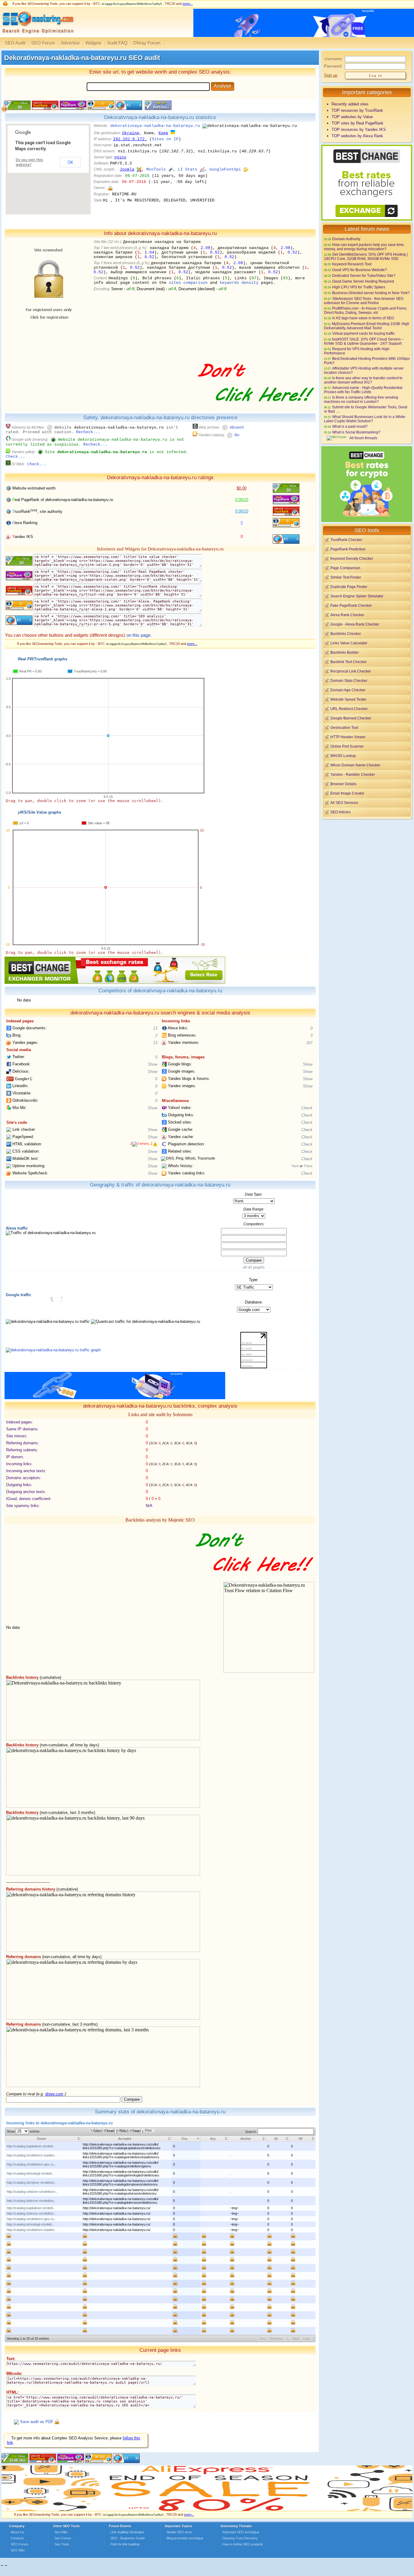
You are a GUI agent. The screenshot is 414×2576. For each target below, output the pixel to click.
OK (70, 162)
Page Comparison (345, 568)
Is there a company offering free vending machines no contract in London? (361, 399)
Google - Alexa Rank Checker (355, 624)
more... (188, 4)
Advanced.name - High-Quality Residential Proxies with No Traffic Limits (363, 390)
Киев (163, 133)
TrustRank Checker (346, 540)
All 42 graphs (254, 1267)
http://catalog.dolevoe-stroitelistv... (32, 2201)
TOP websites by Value (352, 117)
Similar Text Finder (346, 577)
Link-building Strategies (127, 2532)
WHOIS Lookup (343, 756)
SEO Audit (15, 43)
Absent (237, 428)
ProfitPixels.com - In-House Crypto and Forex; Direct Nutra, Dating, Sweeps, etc (366, 310)
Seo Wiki (61, 2532)
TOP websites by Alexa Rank (357, 136)
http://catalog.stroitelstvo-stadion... (32, 2155)
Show (152, 1064)
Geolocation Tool (344, 727)
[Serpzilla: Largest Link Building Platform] (115, 1398)
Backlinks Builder (345, 652)
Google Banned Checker (351, 718)
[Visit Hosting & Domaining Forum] (255, 408)
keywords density (239, 283)
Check (307, 1108)
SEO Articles (341, 812)
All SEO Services (344, 803)
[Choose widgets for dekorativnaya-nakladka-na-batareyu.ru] (157, 109)
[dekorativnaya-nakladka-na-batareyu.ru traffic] (53, 1350)
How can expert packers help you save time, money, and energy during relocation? (364, 247)
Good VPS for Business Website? (360, 270)
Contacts (17, 2538)
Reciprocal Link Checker (351, 671)
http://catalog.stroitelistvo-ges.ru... (32, 2164)
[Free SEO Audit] (71, 2462)
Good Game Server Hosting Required (363, 281)
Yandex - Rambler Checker (353, 774)
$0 (242, 488)
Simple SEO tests (179, 2532)
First (262, 2339)
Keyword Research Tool (352, 264)
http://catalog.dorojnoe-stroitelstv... (32, 2183)
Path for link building (125, 2544)
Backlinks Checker (346, 634)
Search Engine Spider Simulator (357, 596)
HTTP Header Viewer (348, 737)
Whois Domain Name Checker (355, 765)
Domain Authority (346, 239)
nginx (120, 157)
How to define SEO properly (243, 2544)
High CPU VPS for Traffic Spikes (359, 287)
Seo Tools (62, 2544)
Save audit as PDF (37, 2422)
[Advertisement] (367, 862)
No (237, 435)
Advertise (70, 43)
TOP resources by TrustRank (357, 110)
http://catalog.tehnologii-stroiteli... (30, 2173)
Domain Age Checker (348, 690)
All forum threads (363, 438)
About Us (17, 2532)
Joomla (127, 169)
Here (295, 1166)
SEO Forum (43, 43)
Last (307, 2339)
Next (296, 2339)
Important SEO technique (241, 2532)
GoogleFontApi (225, 169)
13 (155, 1028)
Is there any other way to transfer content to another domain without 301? (363, 380)
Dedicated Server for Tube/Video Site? (364, 276)
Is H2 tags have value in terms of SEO (363, 318)
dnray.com (54, 2094)
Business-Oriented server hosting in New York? (371, 293)
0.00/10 (242, 500)
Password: (333, 66)
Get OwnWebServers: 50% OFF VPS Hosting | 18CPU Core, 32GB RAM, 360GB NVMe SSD (366, 256)
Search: (251, 2132)
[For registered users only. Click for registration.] (57, 2422)
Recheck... (88, 432)
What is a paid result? (350, 426)
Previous (276, 2339)
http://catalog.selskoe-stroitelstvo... (32, 2192)
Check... (15, 457)
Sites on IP (165, 139)
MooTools (156, 169)
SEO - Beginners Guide (128, 2538)
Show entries (23, 2131)
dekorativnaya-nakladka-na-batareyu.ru (155, 126)
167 (309, 1043)
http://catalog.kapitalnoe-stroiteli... (31, 2146)
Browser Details (343, 784)
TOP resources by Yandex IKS (359, 129)
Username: (334, 59)
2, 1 (141, 1144)
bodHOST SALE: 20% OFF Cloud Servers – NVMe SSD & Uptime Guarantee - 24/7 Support (364, 341)
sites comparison (188, 283)
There (308, 1166)
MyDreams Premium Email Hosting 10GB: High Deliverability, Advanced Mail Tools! (367, 326)
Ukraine (131, 133)
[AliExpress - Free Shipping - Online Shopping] (207, 2510)
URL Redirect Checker (349, 709)
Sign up (331, 75)
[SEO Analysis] (37, 36)
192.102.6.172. (130, 139)
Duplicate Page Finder (349, 587)
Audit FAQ (117, 43)
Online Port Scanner (347, 746)
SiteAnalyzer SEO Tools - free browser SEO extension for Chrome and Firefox (364, 301)
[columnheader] (43, 2139)
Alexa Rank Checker (347, 615)
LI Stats (188, 169)
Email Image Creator (347, 793)
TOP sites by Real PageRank (357, 123)
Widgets (93, 43)
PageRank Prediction (348, 549)
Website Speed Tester (348, 699)
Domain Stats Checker (349, 681)
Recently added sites (350, 104)
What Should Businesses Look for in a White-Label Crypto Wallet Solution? (365, 419)
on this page (138, 635)
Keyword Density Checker (352, 558)
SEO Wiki (18, 2550)
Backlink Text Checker (349, 662)
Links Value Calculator (349, 643)
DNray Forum (147, 43)
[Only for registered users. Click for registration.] (110, 188)
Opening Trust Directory (240, 2538)
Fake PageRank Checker (351, 605)
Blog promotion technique (185, 2538)
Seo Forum (63, 2538)
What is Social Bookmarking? (356, 432)
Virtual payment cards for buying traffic (364, 333)
